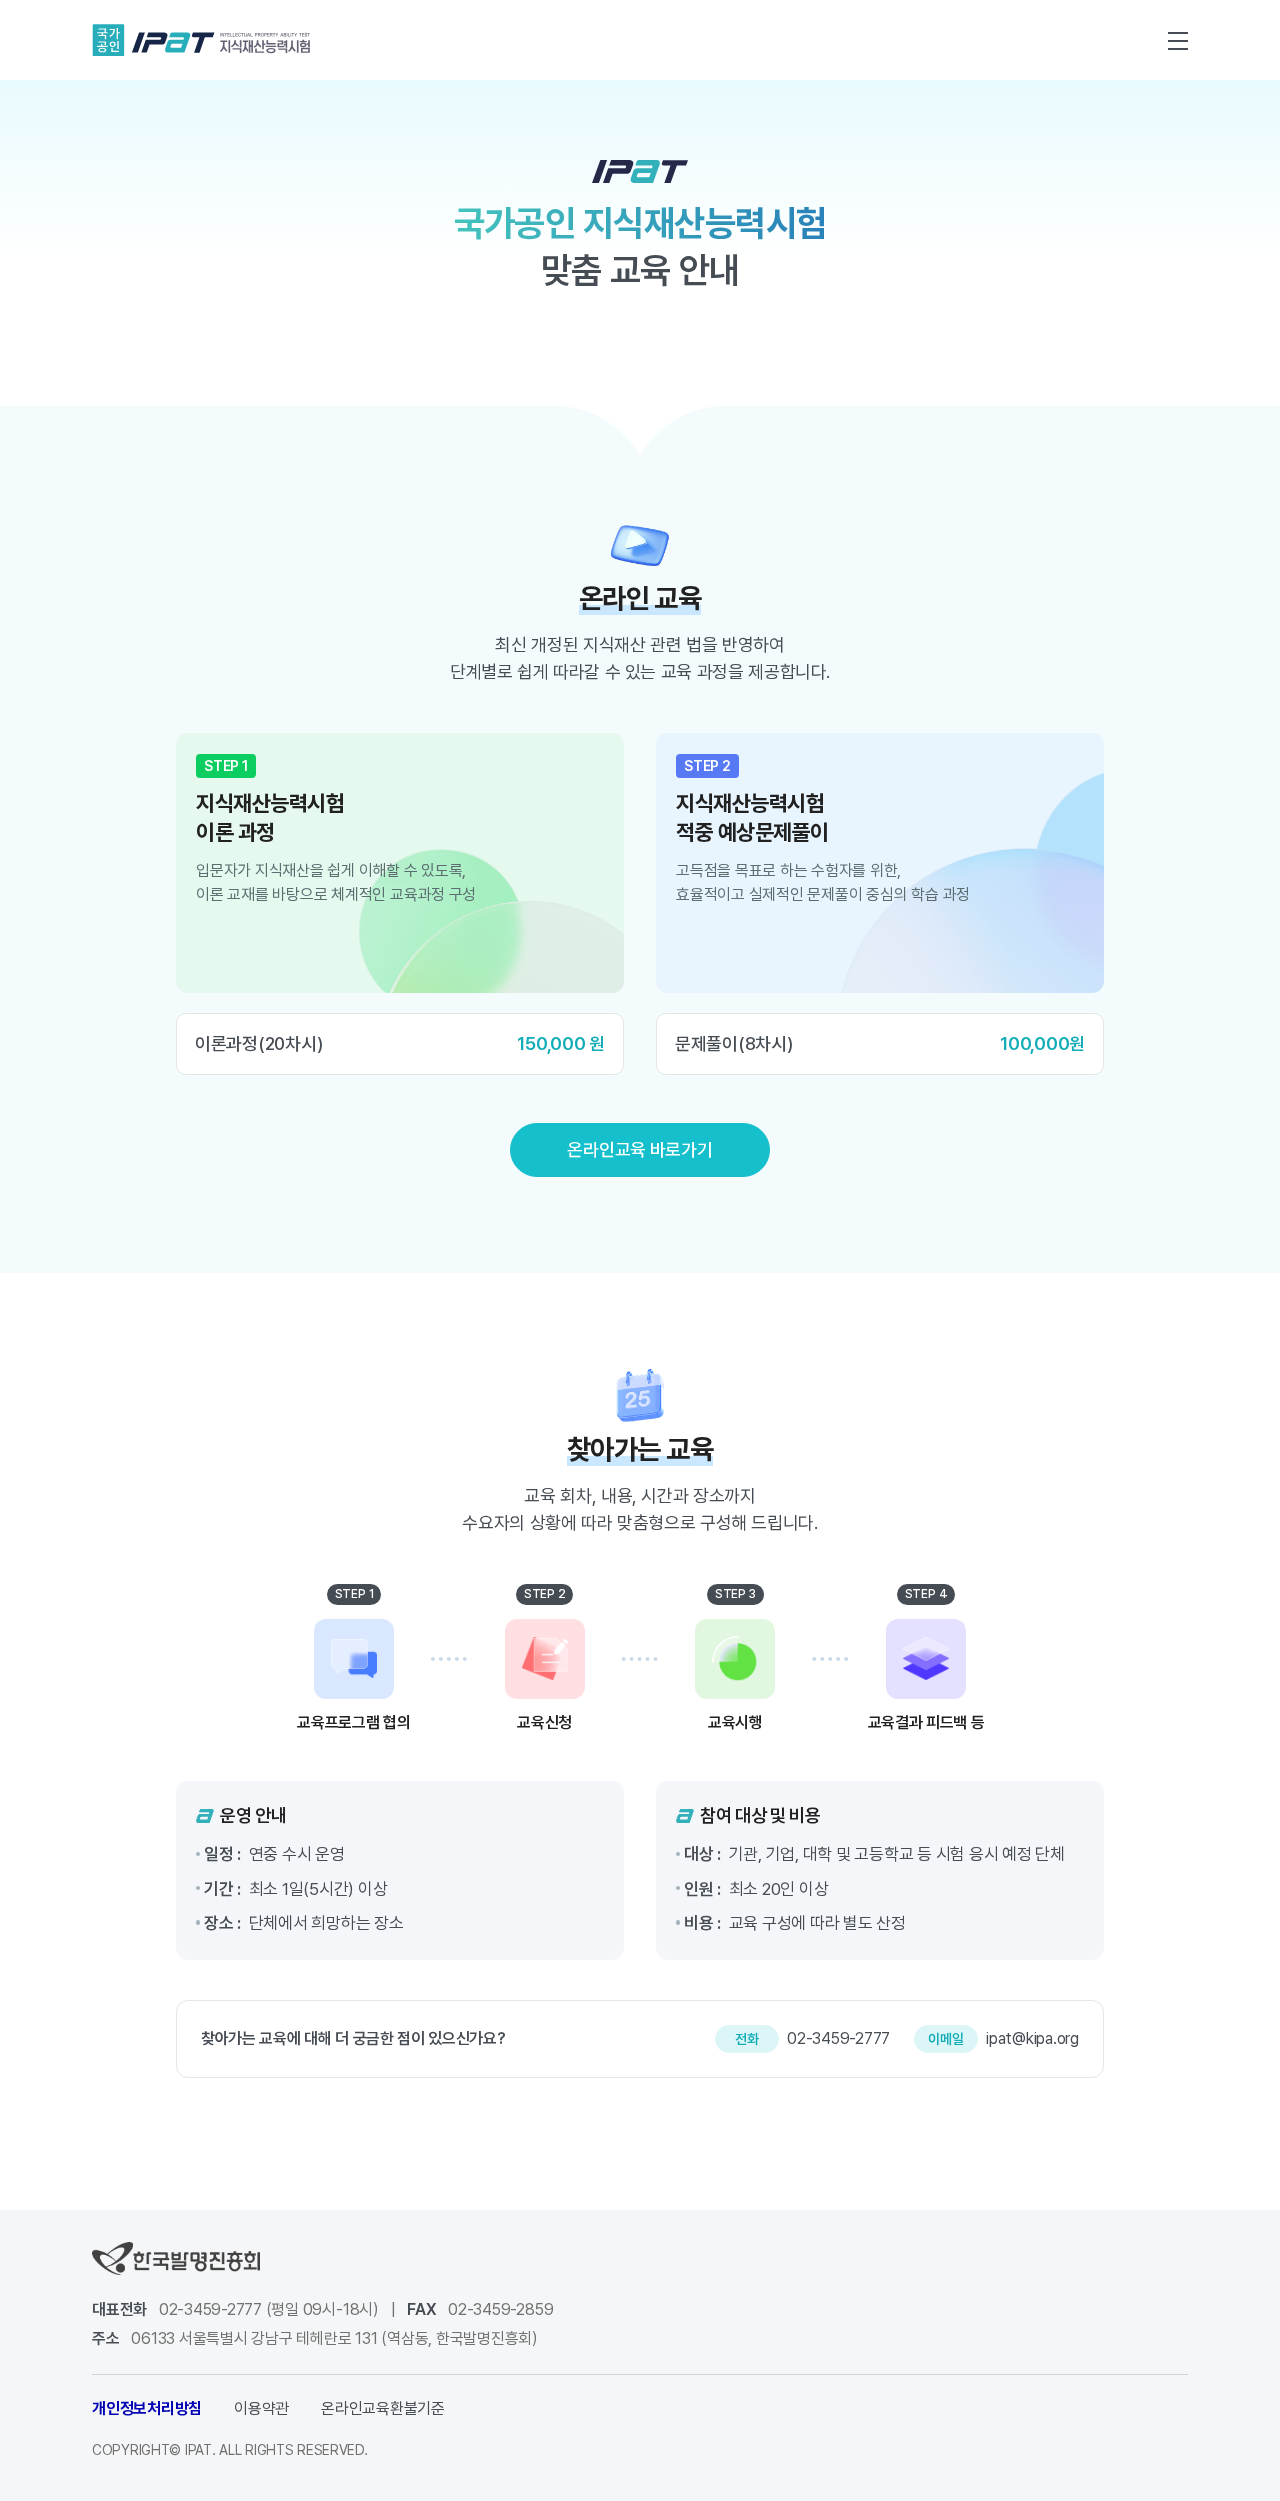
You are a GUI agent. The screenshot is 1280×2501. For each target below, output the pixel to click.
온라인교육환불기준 (383, 2408)
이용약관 (261, 2408)
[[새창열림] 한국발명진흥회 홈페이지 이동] (176, 2257)
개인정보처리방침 (147, 2408)
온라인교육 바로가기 (639, 1149)
